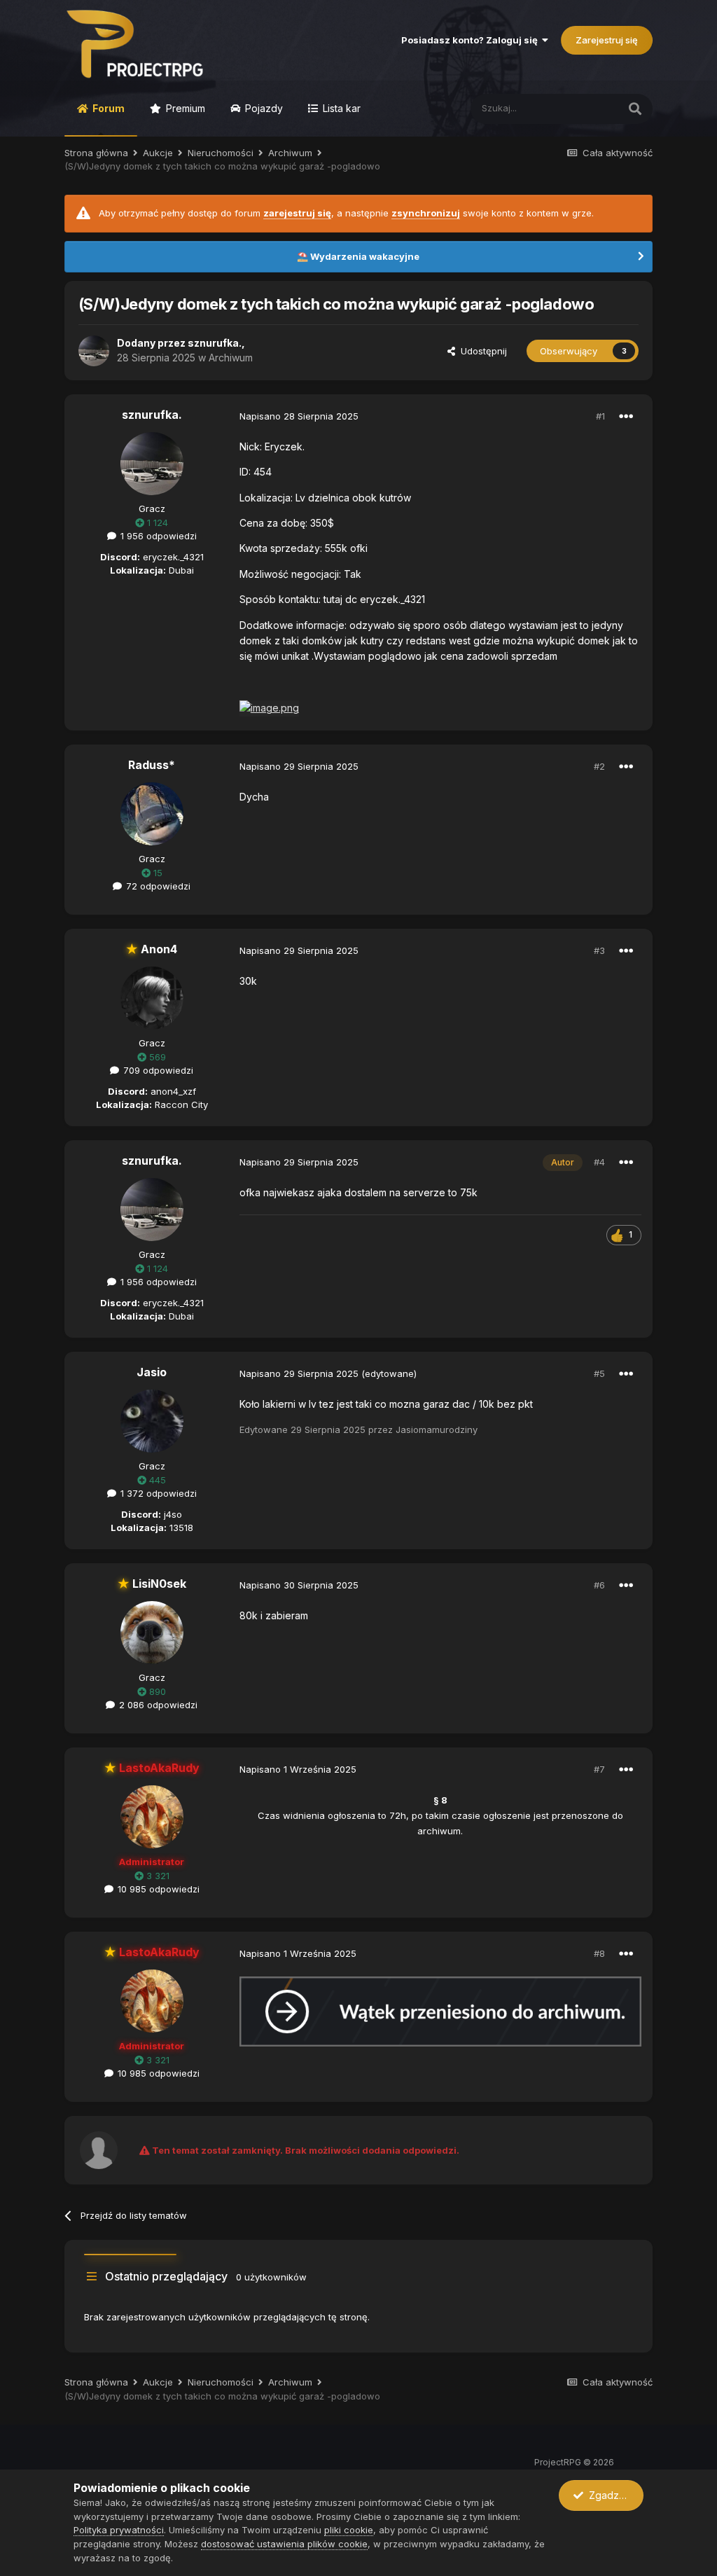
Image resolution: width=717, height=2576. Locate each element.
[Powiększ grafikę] (440, 2010)
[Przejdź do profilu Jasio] (152, 1421)
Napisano (299, 416)
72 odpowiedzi (157, 886)
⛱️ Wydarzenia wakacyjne (358, 256)
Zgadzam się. (613, 2495)
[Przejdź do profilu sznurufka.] (94, 351)
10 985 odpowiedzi (157, 1889)
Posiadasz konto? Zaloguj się (472, 40)
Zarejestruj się (607, 40)
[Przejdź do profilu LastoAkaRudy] (152, 1817)
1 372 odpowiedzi (157, 1493)
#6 (599, 1585)
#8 (599, 1953)
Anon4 (152, 949)
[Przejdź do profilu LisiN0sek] (152, 1633)
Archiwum (231, 358)
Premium (184, 108)
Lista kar (340, 108)
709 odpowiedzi (157, 1070)
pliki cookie (349, 2530)
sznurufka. (215, 343)
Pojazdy (263, 108)
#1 (600, 416)
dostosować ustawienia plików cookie (284, 2544)
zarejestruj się (297, 213)
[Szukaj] (635, 109)
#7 (599, 1769)
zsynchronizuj (426, 213)
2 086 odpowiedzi (157, 1705)
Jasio (152, 1372)
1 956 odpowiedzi (157, 536)
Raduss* (152, 765)
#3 (599, 950)
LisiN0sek (152, 1584)
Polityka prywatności (119, 2530)
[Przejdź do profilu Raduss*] (152, 814)
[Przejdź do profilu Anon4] (152, 998)
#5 (599, 1373)
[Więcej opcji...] (626, 417)
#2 (599, 766)
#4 (599, 1162)
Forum (107, 108)
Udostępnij (481, 351)
